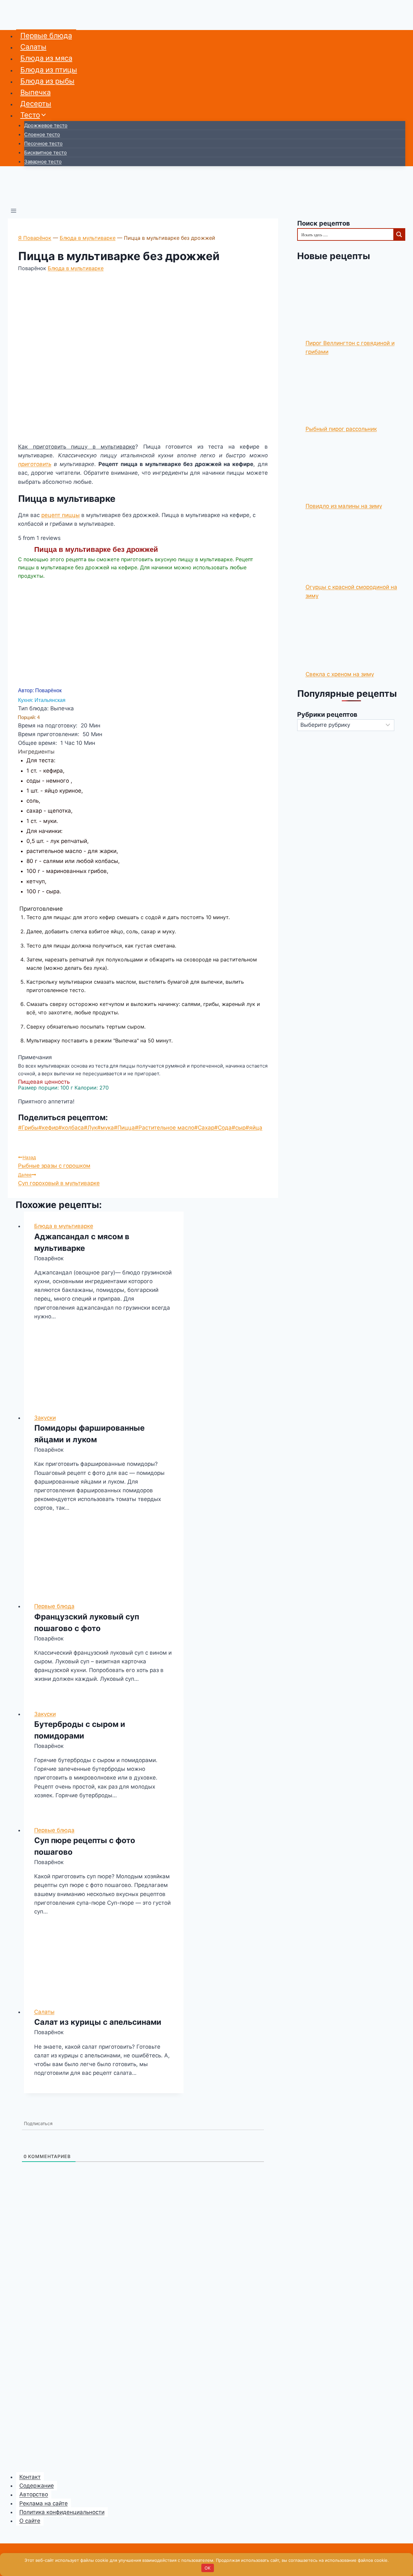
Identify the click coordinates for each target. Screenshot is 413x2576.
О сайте (30, 2521)
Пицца (124, 1128)
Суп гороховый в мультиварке (59, 1179)
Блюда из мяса (46, 58)
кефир (48, 1128)
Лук (91, 1128)
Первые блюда (46, 35)
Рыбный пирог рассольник (341, 429)
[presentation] (104, 1370)
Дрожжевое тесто (46, 125)
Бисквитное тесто (45, 152)
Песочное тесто (43, 143)
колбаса (71, 1128)
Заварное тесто (43, 162)
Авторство (34, 2495)
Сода (223, 1128)
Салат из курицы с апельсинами (98, 2022)
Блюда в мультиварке (88, 238)
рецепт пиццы (60, 515)
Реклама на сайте (44, 2503)
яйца (254, 1128)
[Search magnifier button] (399, 234)
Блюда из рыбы (47, 81)
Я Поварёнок (35, 238)
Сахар (204, 1128)
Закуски (45, 1418)
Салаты (33, 47)
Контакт (30, 2477)
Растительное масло (165, 1128)
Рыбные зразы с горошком (54, 1162)
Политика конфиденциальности (62, 2512)
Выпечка (35, 92)
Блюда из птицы (49, 70)
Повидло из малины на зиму (344, 506)
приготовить (35, 464)
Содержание (37, 2486)
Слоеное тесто (42, 134)
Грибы (28, 1128)
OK (207, 2568)
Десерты (36, 104)
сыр (239, 1128)
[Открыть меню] (14, 212)
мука (106, 1128)
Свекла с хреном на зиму (340, 674)
